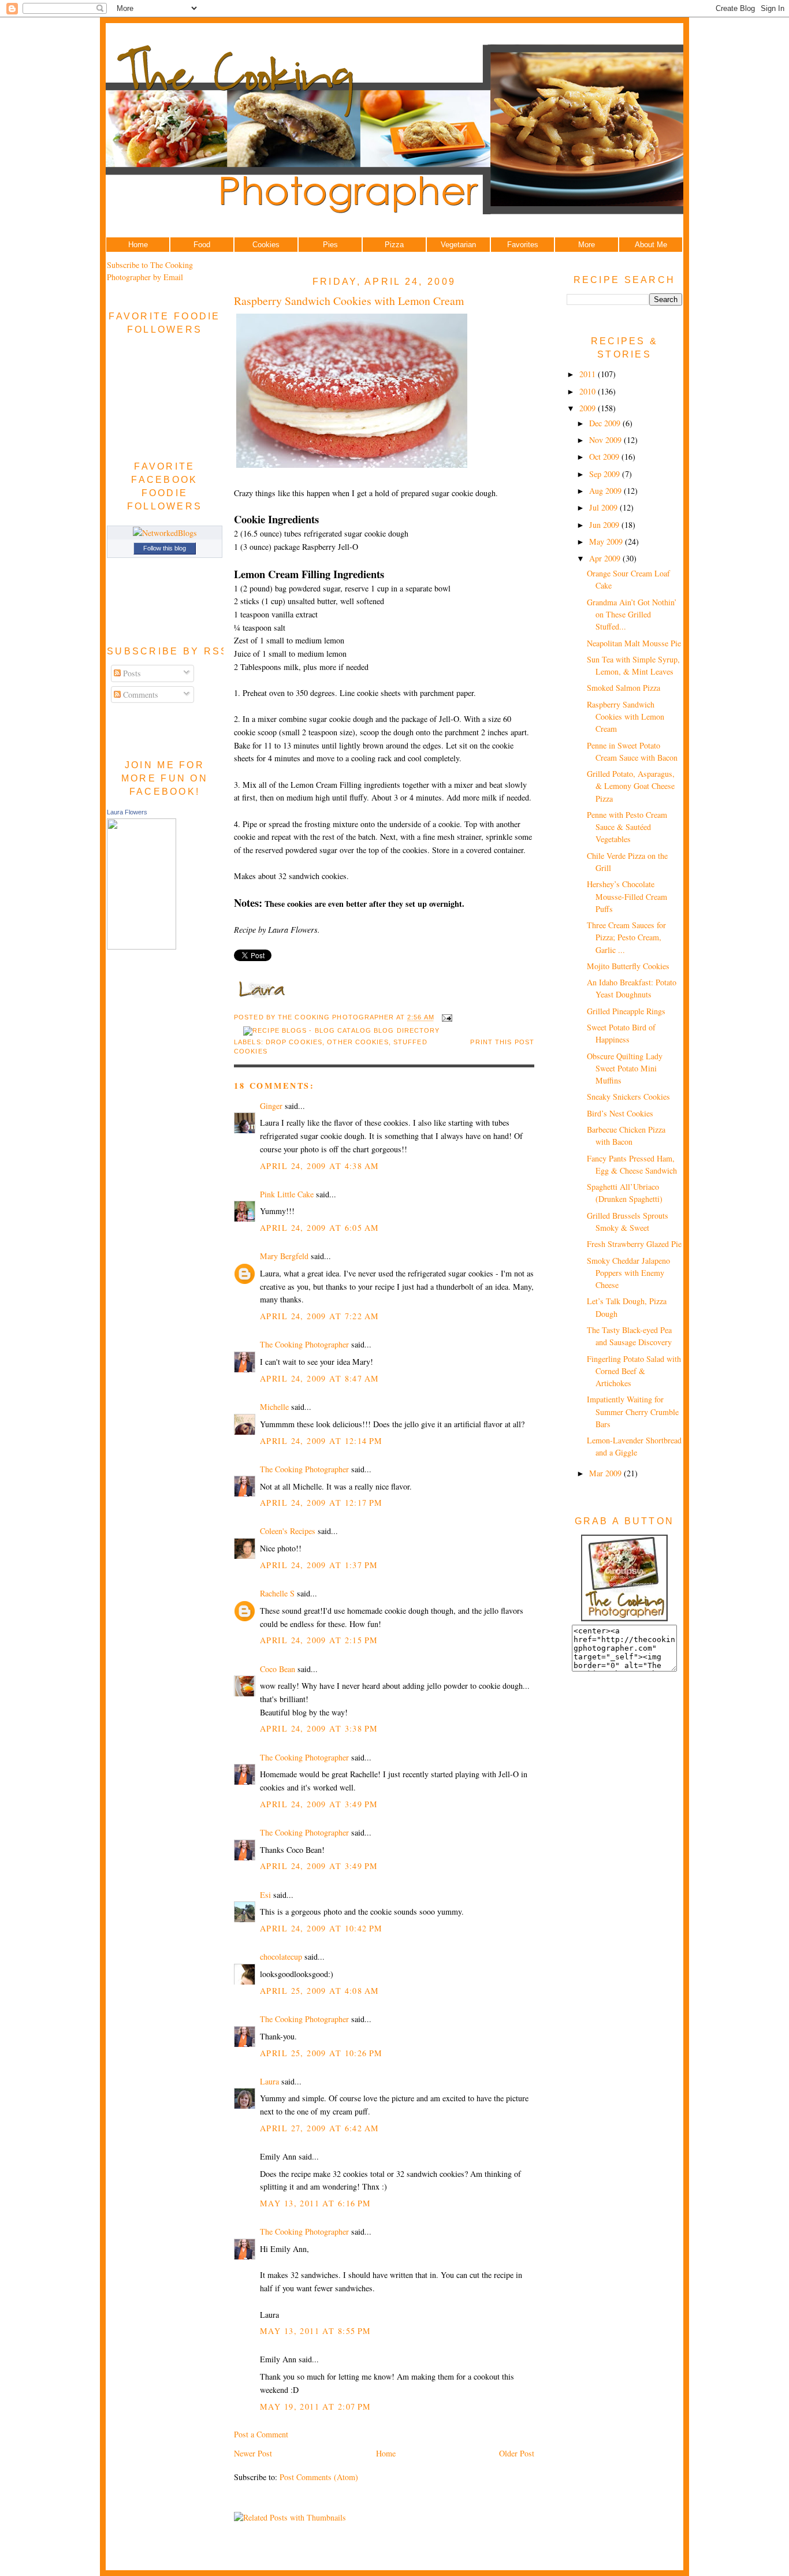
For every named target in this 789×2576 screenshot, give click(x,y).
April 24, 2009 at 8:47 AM (319, 1378)
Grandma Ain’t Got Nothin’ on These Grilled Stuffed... (632, 615)
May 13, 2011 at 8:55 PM (316, 2331)
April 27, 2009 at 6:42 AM (319, 2128)
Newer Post (253, 2453)
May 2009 (607, 541)
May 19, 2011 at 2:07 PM (316, 2406)
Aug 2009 (606, 491)
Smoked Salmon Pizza (624, 688)
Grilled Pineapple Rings (626, 1011)
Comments (139, 695)
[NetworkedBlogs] (165, 533)
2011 (589, 374)
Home (138, 245)
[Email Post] (446, 1018)
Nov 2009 (606, 440)
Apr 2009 (606, 558)
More (587, 245)
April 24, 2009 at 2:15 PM (319, 1640)
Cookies (266, 245)
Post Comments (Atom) (319, 2477)
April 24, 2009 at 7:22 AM (319, 1316)
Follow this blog (165, 548)
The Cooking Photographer (304, 1344)
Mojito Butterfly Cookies (628, 966)
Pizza (394, 245)
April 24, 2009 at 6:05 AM (319, 1228)
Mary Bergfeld (284, 1256)
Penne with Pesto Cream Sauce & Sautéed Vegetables (627, 827)
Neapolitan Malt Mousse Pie (634, 643)
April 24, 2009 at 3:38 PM (319, 1728)
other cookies (358, 1042)
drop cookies (294, 1042)
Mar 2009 (606, 1473)
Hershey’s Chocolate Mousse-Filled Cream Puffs (627, 896)
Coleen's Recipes (288, 1531)
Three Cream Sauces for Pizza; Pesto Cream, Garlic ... (626, 937)
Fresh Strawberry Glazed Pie (634, 1244)
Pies (330, 245)
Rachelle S (277, 1593)
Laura (269, 2081)
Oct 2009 (605, 457)
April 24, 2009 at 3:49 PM (319, 1804)
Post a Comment (261, 2434)
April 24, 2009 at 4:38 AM (319, 1166)
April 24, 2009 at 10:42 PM (321, 1928)
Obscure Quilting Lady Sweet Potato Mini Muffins (625, 1069)
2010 (589, 391)
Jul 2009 (604, 507)
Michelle (274, 1407)
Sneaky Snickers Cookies (628, 1097)
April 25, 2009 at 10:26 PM (321, 2053)
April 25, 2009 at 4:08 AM (319, 1991)
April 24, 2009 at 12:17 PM (321, 1503)
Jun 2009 (605, 525)
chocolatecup (281, 1957)
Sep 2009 (606, 474)
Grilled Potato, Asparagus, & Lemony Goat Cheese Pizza (631, 786)
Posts (131, 673)
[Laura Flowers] (142, 946)
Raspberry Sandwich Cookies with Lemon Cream (349, 301)
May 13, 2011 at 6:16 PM (316, 2203)
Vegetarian (458, 245)
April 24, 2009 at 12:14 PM (321, 1441)
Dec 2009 (606, 423)
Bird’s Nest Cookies (620, 1113)
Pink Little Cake (287, 1194)
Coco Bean (278, 1669)
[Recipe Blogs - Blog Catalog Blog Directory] (341, 1030)
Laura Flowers (127, 812)
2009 (589, 408)
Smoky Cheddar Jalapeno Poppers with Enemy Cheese (628, 1273)
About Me (651, 245)
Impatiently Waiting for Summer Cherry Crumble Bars (633, 1412)
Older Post (517, 2453)
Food (202, 245)
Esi (265, 1895)
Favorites (523, 245)
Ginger (271, 1106)
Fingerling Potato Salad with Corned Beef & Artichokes (634, 1371)
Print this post (502, 1042)
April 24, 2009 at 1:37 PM (319, 1565)
